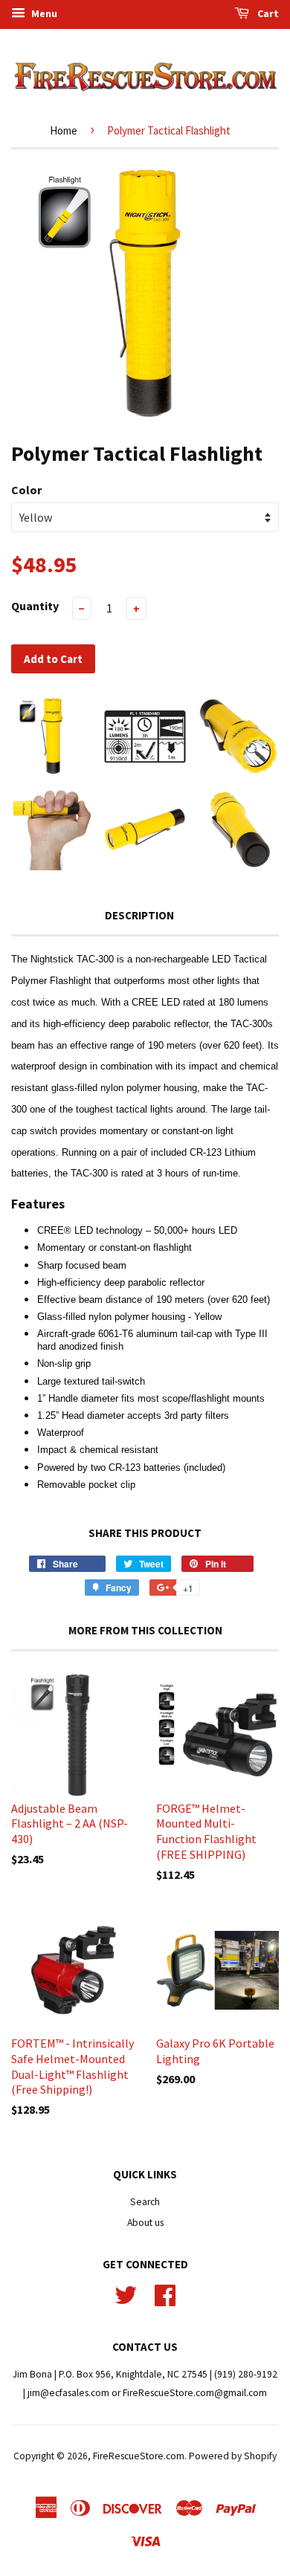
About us (145, 2223)
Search (145, 2202)
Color (26, 490)
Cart (267, 13)
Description (139, 915)
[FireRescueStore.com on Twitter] (126, 2294)
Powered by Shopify (233, 2456)
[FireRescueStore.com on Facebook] (165, 2294)
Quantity (35, 606)
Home (64, 130)
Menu (43, 13)
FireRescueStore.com (139, 2456)
